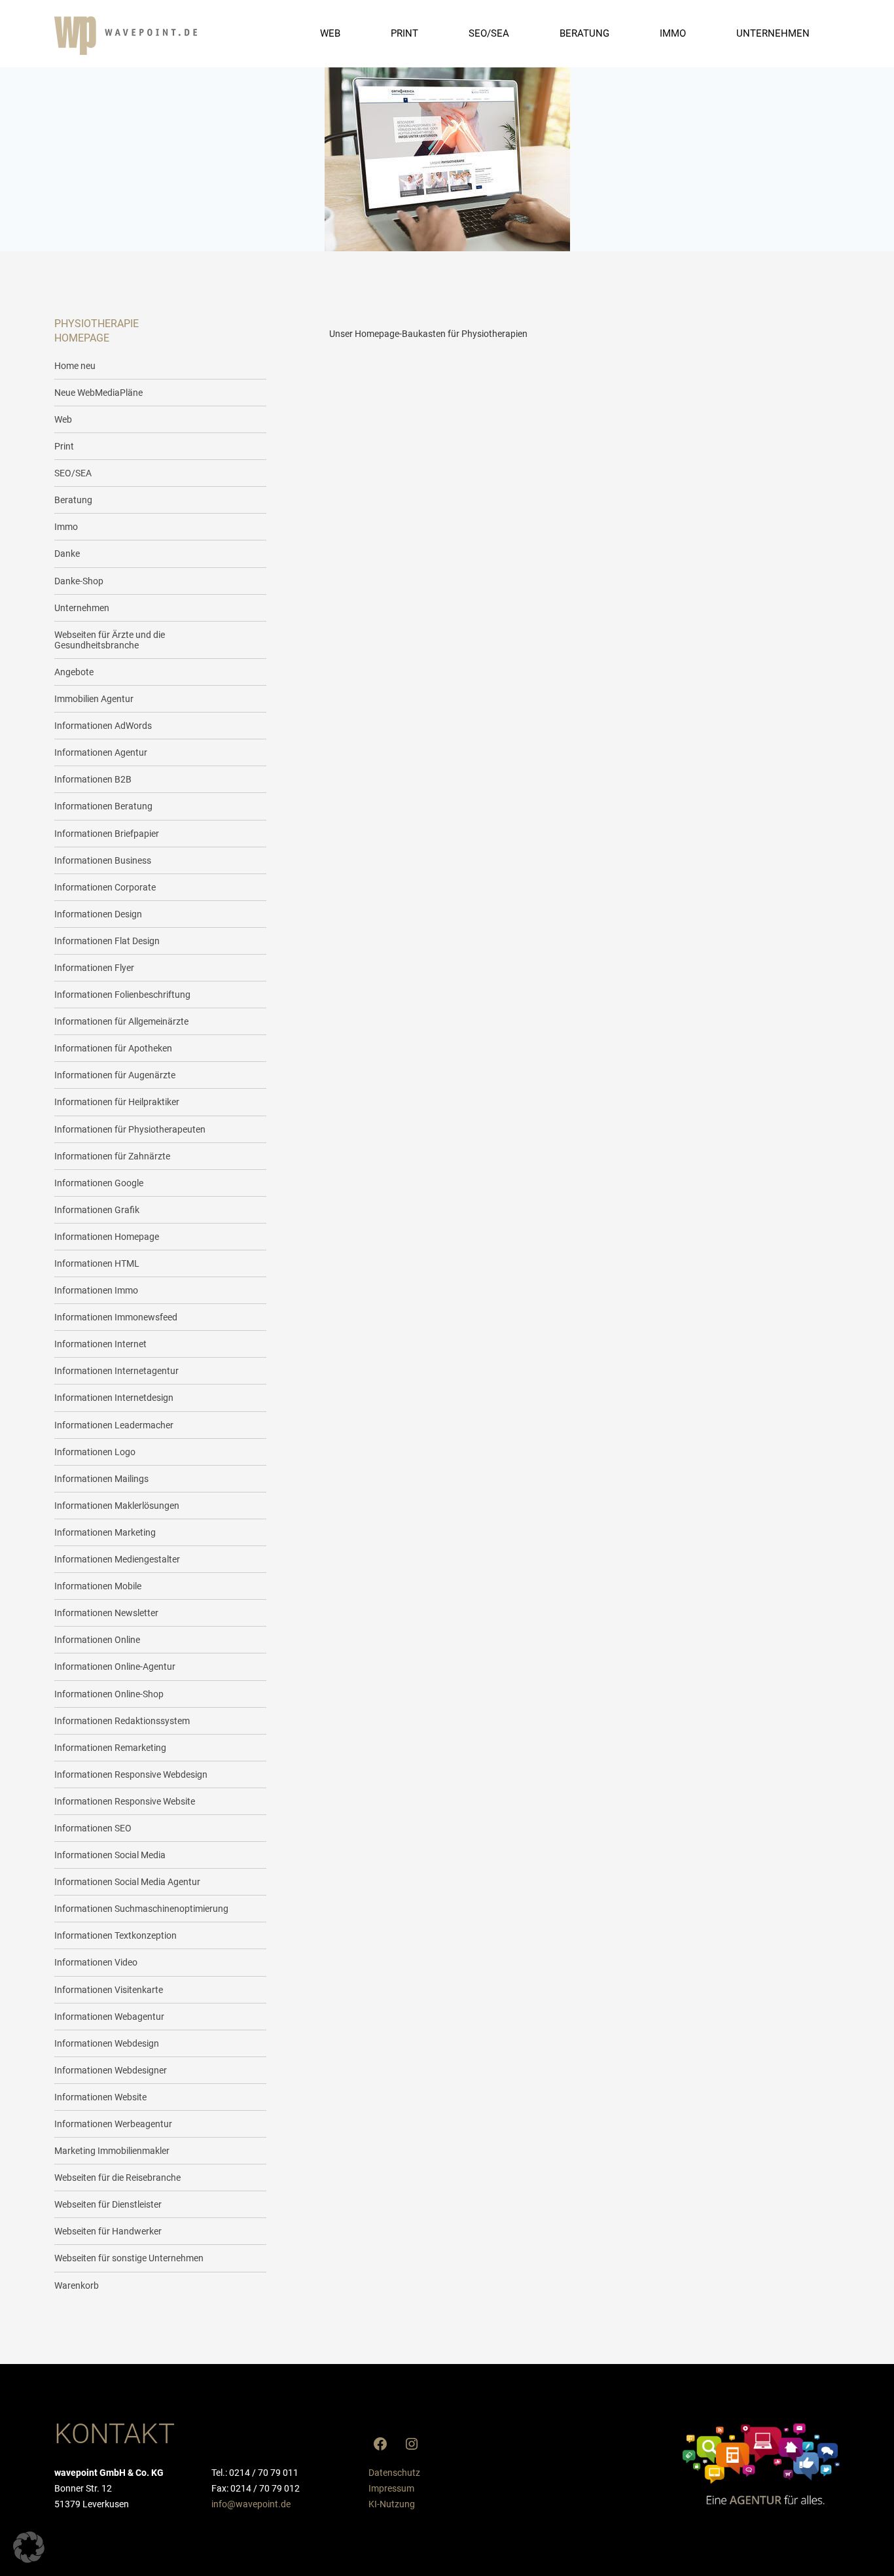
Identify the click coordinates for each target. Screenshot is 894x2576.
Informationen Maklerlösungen (117, 1506)
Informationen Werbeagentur (113, 2124)
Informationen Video (96, 1962)
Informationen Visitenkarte (109, 1990)
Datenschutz (394, 2473)
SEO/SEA (73, 473)
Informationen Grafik (97, 1210)
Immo (66, 527)
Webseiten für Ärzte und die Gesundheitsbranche (110, 640)
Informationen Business (103, 860)
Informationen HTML (97, 1263)
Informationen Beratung (103, 806)
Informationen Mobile (98, 1586)
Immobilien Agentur (94, 699)
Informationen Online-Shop (109, 1694)
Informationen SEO (93, 1828)
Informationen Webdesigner (111, 2070)
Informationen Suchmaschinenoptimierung (141, 1909)
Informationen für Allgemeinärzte (121, 1021)
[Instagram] (412, 2444)
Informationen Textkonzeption (116, 1935)
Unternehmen (82, 608)
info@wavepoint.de (251, 2504)
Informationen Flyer (94, 968)
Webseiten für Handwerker (108, 2231)
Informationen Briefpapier (107, 834)
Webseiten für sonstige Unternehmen (129, 2258)
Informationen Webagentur (109, 2017)
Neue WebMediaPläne (98, 393)
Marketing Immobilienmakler (112, 2151)
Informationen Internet (100, 1344)
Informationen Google (99, 1183)
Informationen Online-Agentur (115, 1667)
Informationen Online (97, 1640)
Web (63, 419)
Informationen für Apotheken (113, 1048)
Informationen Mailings (101, 1479)
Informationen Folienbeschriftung (122, 995)
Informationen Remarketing (110, 1748)
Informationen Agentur (101, 752)
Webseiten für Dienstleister (108, 2204)
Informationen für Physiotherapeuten (130, 1129)
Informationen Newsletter (106, 1613)
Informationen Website (100, 2097)
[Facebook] (380, 2444)
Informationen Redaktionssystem (122, 1721)
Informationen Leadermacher (114, 1425)
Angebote (74, 672)
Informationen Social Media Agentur (127, 1882)
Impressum (391, 2488)
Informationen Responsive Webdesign (131, 1774)
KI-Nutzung (392, 2504)
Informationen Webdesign (107, 2043)
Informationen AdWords (103, 726)
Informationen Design (98, 914)
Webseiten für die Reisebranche (117, 2178)
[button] (29, 2547)
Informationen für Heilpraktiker (117, 1102)
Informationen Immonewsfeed (116, 1317)
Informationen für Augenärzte (115, 1075)
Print (64, 446)
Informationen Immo (96, 1290)
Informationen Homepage (107, 1237)
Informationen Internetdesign (114, 1398)
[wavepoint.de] (126, 36)
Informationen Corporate (105, 887)
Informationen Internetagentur (116, 1371)
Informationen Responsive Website (125, 1801)
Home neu (75, 366)
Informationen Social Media (110, 1855)
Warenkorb (77, 2285)
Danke (67, 554)
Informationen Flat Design (107, 941)
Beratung (73, 500)
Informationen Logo (95, 1452)
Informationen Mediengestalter (117, 1559)
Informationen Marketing (105, 1532)
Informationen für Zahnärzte (112, 1156)
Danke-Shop (79, 581)
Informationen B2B (93, 779)
